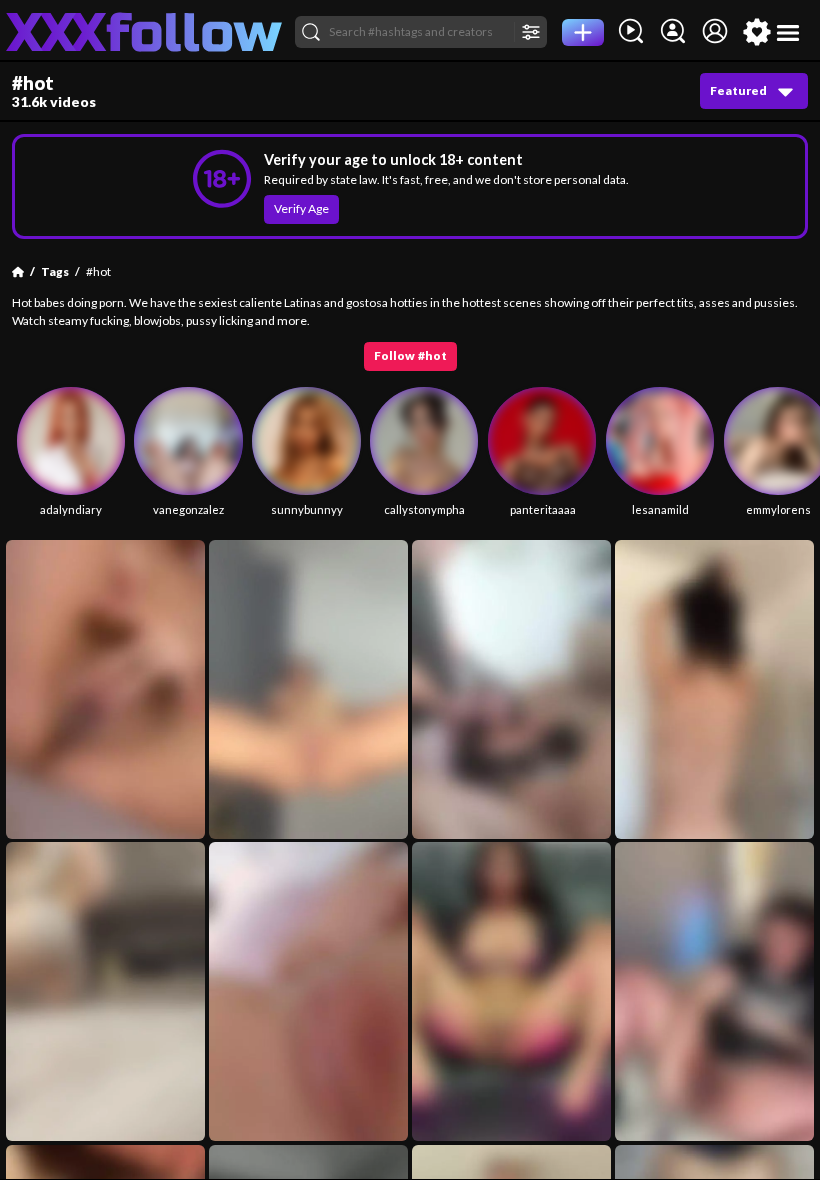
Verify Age (301, 208)
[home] (144, 32)
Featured (738, 90)
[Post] (583, 32)
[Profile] (715, 32)
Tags (55, 271)
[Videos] (631, 32)
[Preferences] (757, 32)
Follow (410, 355)
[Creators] (673, 32)
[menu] (788, 32)
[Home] (18, 272)
